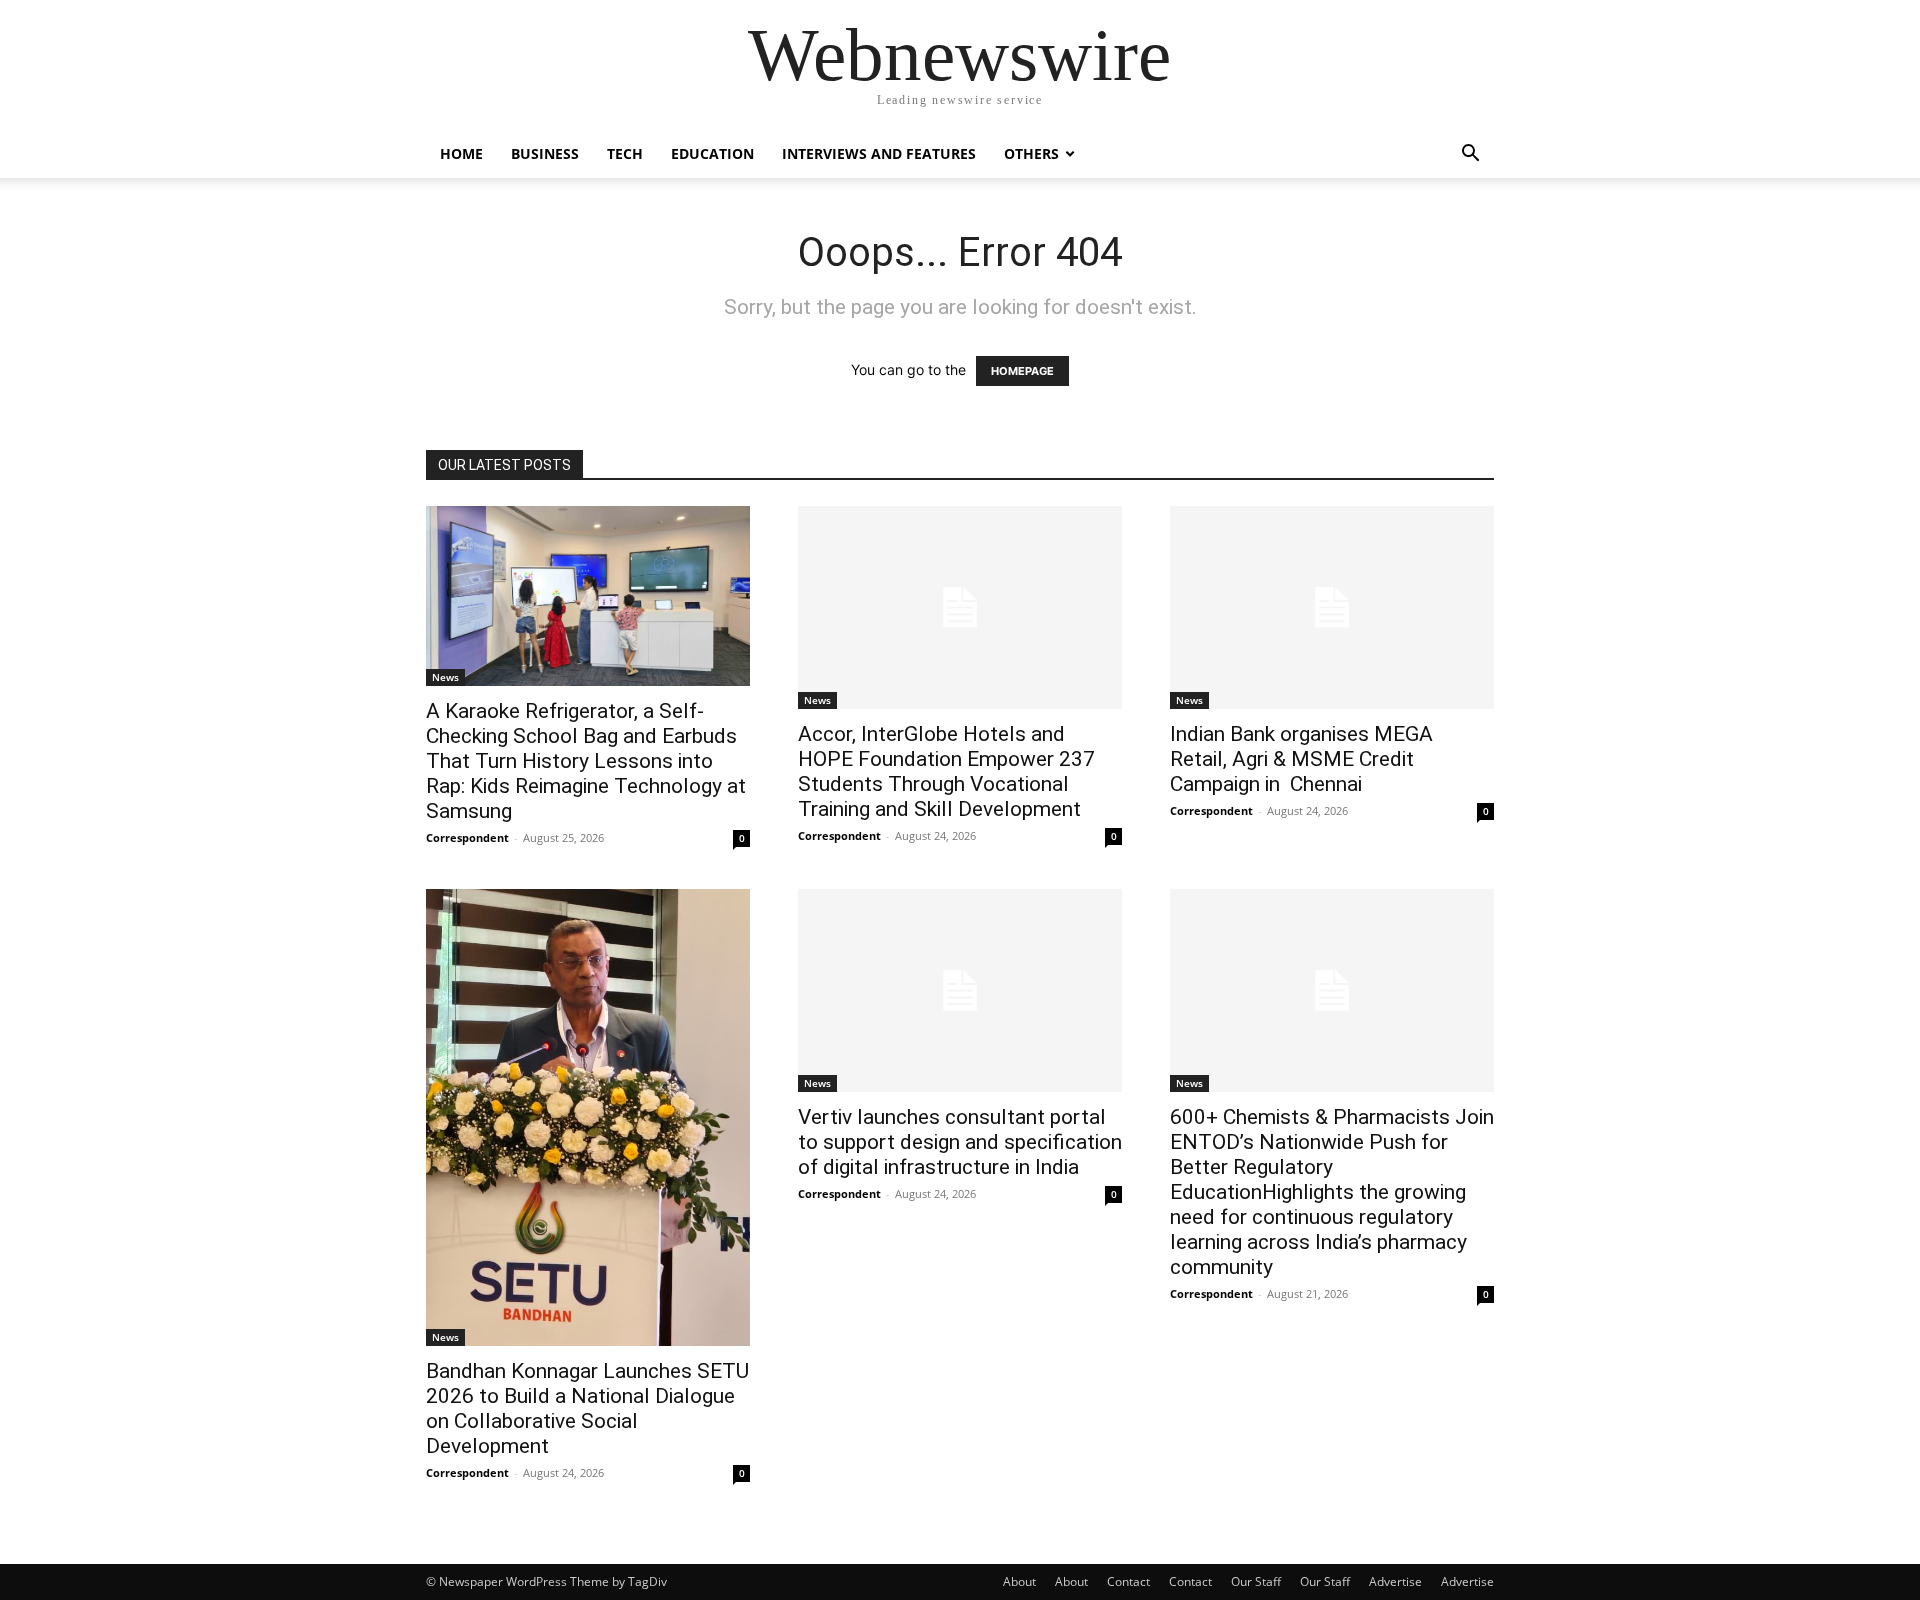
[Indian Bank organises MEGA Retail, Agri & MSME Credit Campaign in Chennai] (1332, 607)
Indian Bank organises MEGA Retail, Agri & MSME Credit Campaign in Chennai (1301, 759)
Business (545, 153)
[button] (1470, 155)
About (1019, 1581)
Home (461, 153)
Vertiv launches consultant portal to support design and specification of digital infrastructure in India (960, 1142)
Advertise (1395, 1581)
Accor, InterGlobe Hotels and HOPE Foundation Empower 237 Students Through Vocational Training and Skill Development (946, 771)
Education (712, 153)
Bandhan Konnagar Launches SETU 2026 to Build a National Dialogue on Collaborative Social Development (587, 1408)
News (445, 677)
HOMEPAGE (1022, 371)
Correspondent (467, 837)
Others (1031, 153)
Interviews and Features (879, 153)
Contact (1128, 1581)
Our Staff (1256, 1581)
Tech (625, 153)
